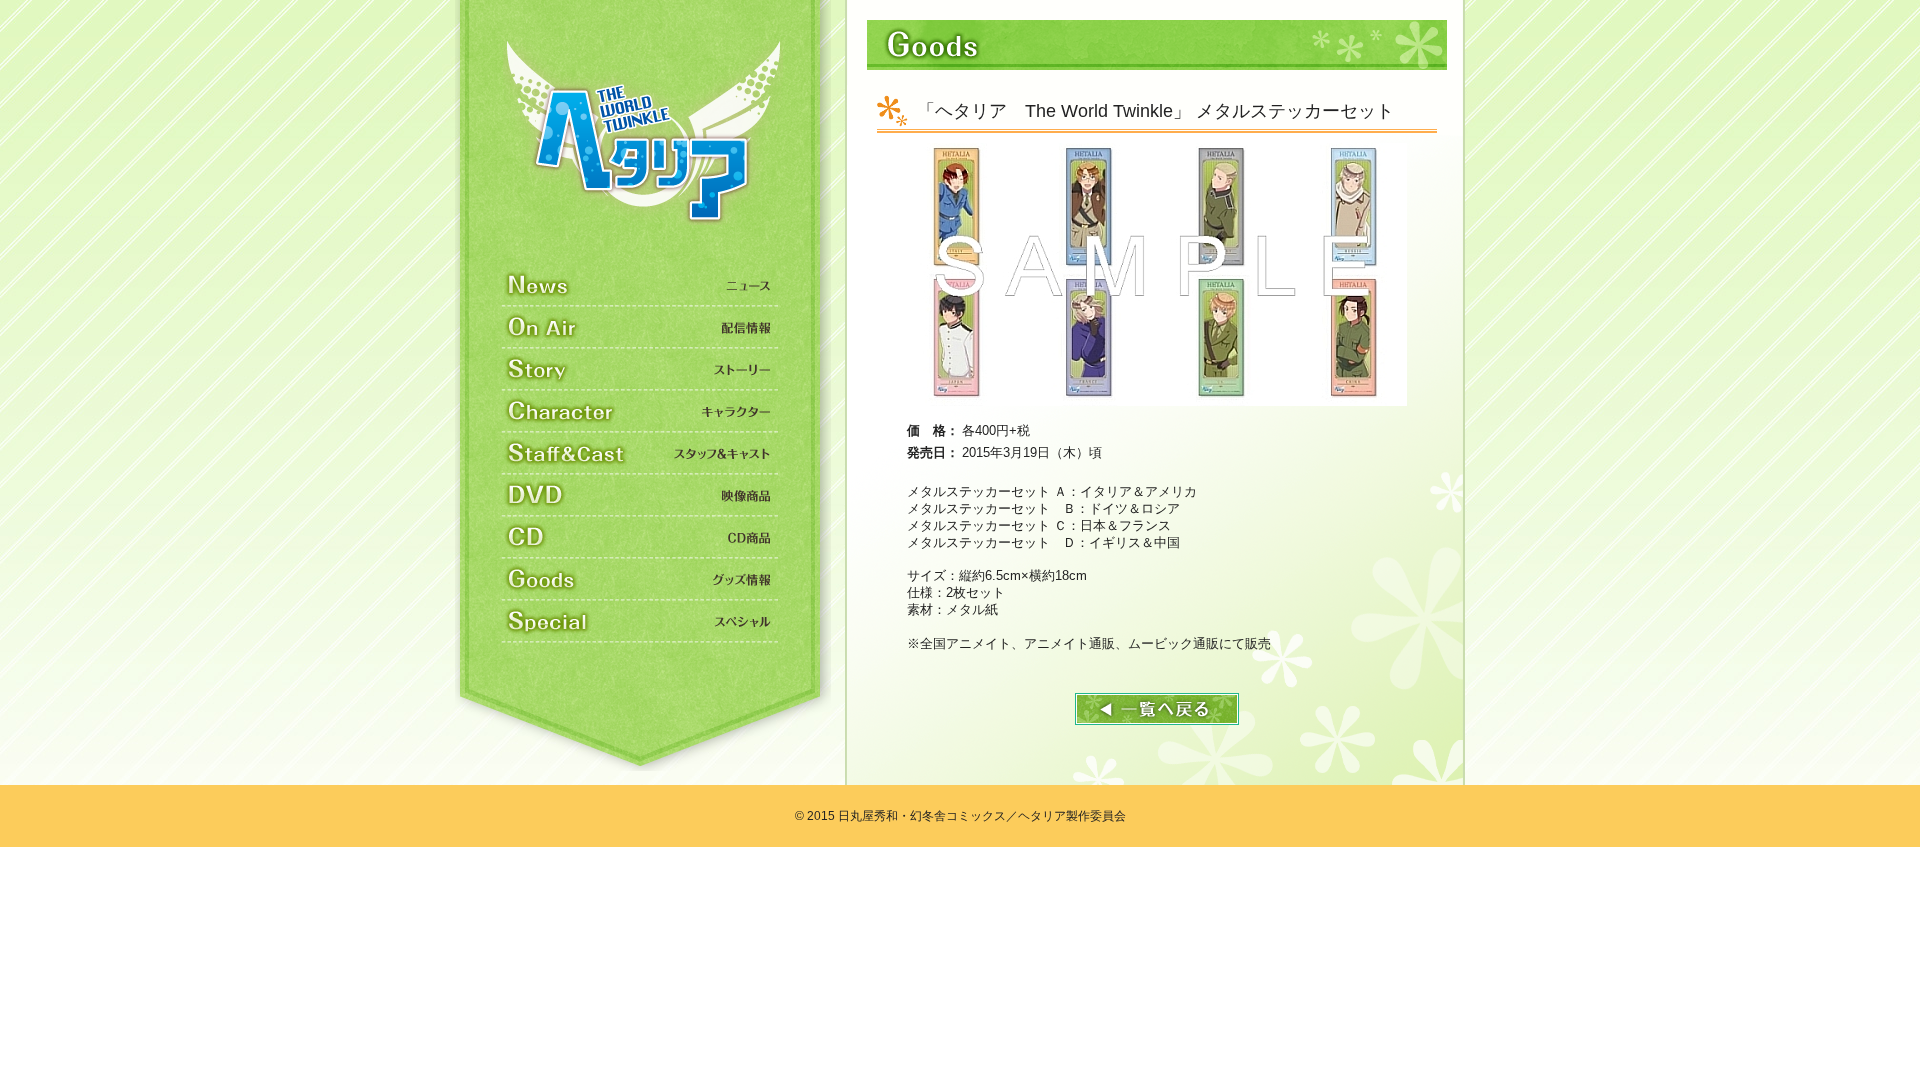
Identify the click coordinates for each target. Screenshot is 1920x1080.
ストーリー (641, 370)
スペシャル (641, 622)
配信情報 (641, 328)
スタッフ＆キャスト (641, 454)
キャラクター (641, 412)
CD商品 (641, 538)
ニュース (641, 286)
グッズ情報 (641, 580)
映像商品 (641, 496)
